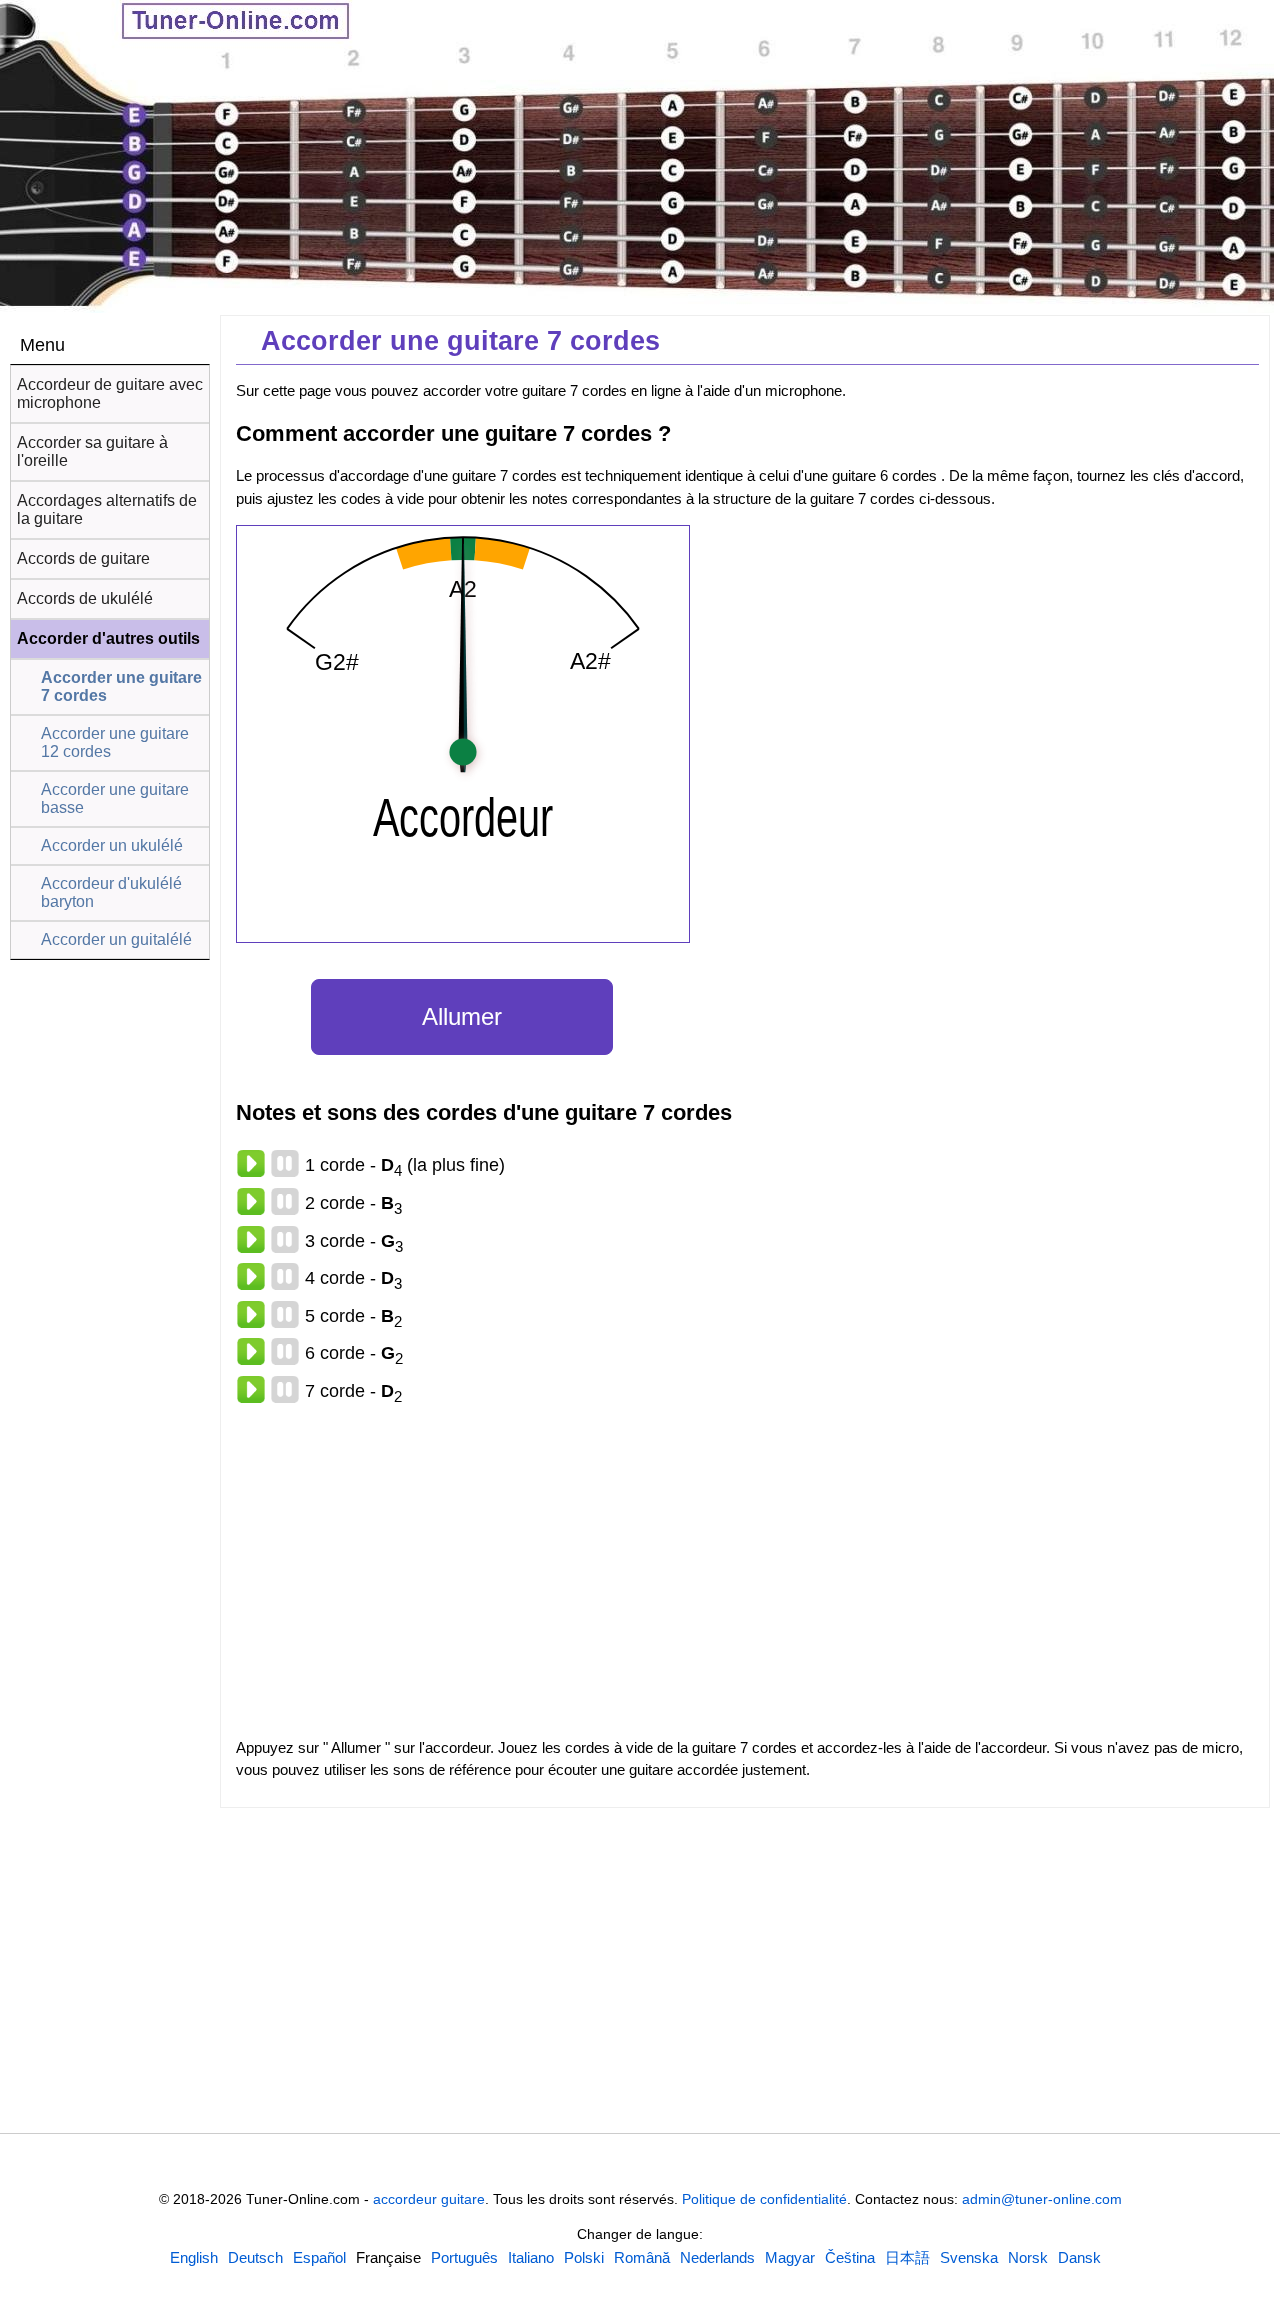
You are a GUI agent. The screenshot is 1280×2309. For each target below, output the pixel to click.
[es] (319, 2257)
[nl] (717, 2257)
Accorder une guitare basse (115, 798)
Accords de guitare (83, 558)
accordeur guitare (429, 2199)
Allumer (462, 1016)
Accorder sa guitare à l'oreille (92, 451)
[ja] (907, 2257)
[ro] (642, 2257)
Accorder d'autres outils (108, 638)
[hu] (790, 2257)
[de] (255, 2257)
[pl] (584, 2257)
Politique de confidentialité (764, 2199)
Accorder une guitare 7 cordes (121, 686)
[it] (531, 2257)
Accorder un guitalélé (116, 939)
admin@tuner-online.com (1042, 2199)
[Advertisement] (110, 1332)
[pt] (464, 2257)
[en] (194, 2257)
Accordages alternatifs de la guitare (107, 509)
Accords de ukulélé (85, 598)
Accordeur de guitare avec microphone (110, 393)
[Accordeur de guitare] (180, 23)
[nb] (1028, 2257)
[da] (1079, 2257)
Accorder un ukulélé (112, 845)
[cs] (850, 2257)
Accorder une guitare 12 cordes (115, 742)
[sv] (969, 2257)
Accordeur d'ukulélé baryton (111, 892)
